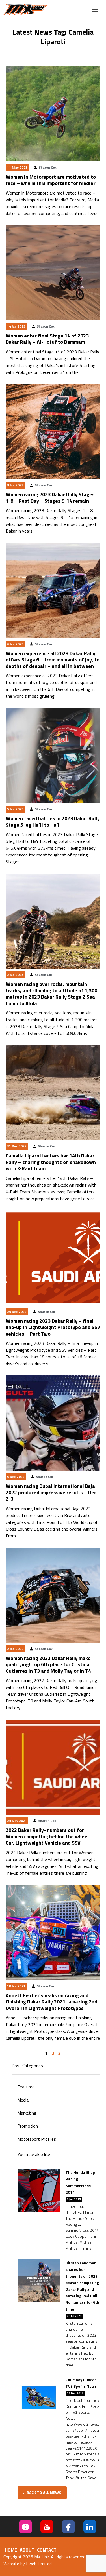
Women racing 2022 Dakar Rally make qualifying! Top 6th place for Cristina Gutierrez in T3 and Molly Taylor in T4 (48, 1664)
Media (23, 2100)
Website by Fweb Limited (28, 2564)
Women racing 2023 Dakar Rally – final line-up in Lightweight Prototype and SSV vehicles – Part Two (53, 1327)
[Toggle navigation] (95, 9)
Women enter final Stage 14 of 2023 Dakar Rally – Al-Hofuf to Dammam (47, 339)
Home (11, 2550)
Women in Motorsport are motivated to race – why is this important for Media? (51, 180)
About (27, 2550)
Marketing (27, 2113)
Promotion (28, 2126)
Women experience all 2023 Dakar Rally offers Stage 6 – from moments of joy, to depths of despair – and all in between (53, 660)
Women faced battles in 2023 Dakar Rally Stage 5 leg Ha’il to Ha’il (53, 822)
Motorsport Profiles (37, 2139)
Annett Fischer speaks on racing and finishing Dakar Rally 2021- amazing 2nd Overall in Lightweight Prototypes (51, 2002)
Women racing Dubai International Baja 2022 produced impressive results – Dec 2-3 (51, 1492)
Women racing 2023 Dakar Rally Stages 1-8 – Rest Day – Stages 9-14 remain (50, 498)
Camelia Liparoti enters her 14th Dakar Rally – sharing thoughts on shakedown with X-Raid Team (51, 1162)
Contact (47, 2550)
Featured (26, 2087)
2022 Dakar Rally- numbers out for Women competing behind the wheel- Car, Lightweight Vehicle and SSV (48, 1836)
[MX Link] (26, 9)
